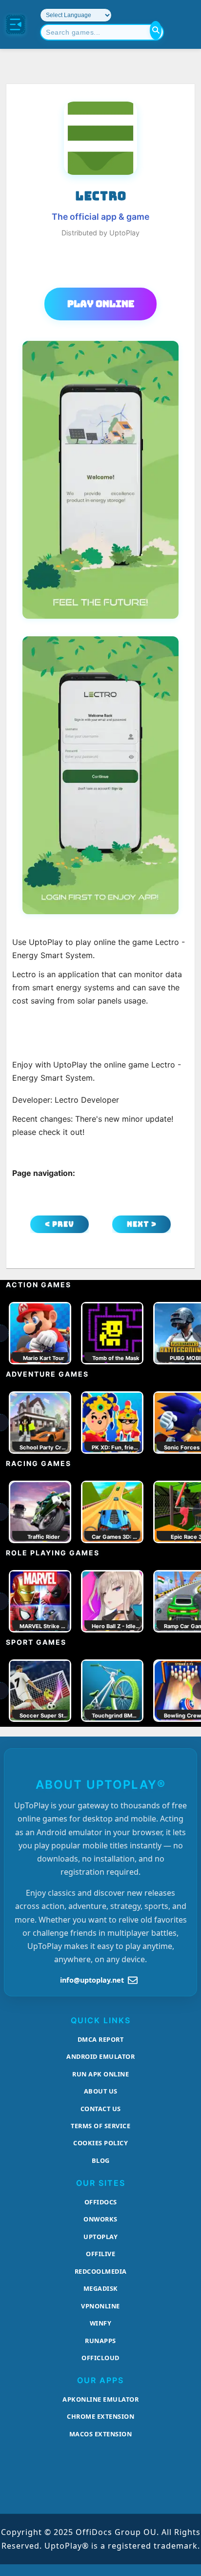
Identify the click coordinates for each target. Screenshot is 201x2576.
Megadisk (101, 2288)
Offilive (100, 2254)
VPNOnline (100, 2306)
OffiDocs (101, 2202)
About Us (101, 2091)
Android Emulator (100, 2056)
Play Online (101, 304)
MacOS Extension (101, 2434)
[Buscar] (156, 30)
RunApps (100, 2341)
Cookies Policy (100, 2143)
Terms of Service (100, 2126)
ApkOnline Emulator (100, 2399)
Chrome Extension (100, 2416)
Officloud (100, 2358)
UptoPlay (100, 2237)
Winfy (101, 2323)
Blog (101, 2160)
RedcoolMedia (101, 2271)
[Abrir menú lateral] (16, 24)
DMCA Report (101, 2039)
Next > (142, 1224)
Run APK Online (100, 2074)
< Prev (60, 1224)
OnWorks (100, 2219)
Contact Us (101, 2109)
